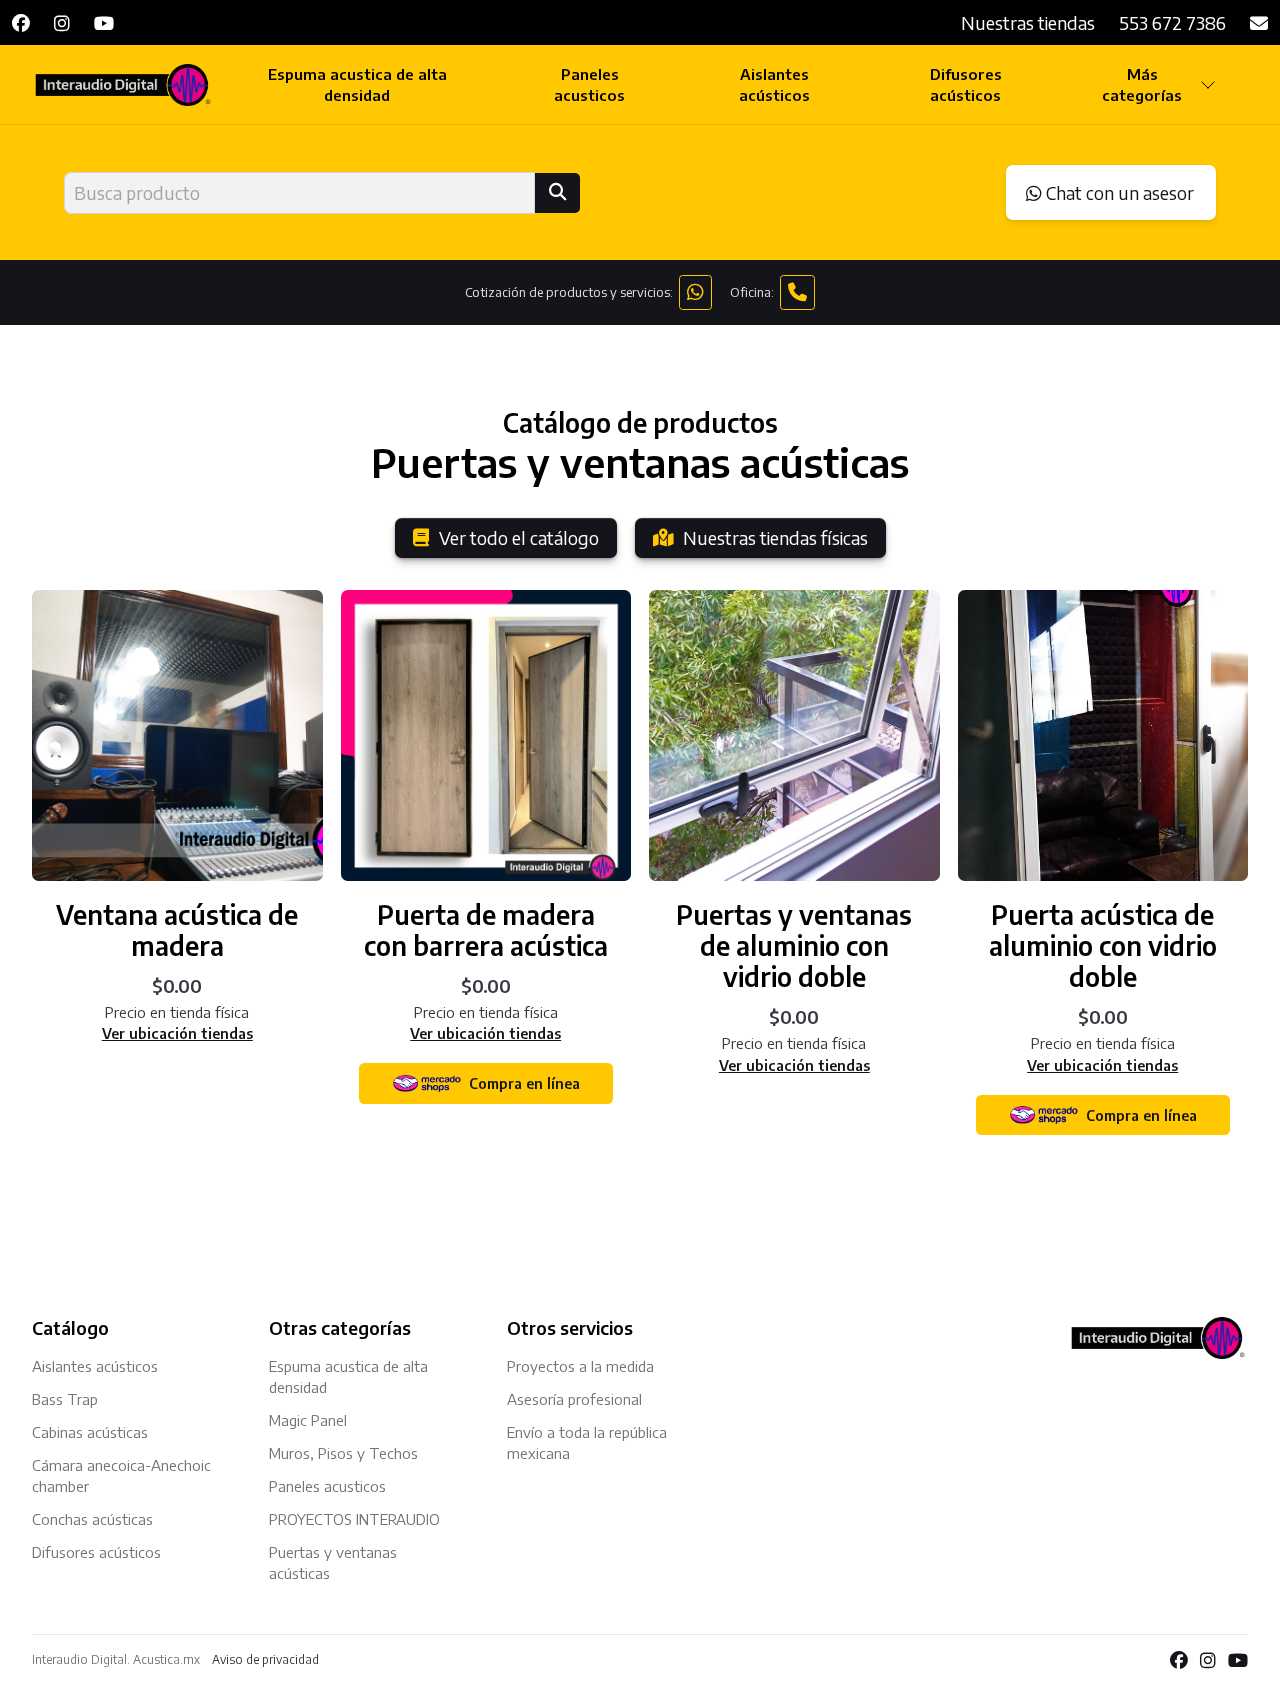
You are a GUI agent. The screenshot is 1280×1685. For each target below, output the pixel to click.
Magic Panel (308, 1420)
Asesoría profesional (574, 1399)
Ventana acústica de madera (177, 930)
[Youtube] (104, 22)
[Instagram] (62, 22)
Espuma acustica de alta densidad (357, 84)
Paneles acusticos (589, 84)
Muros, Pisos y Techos (343, 1453)
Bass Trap (65, 1399)
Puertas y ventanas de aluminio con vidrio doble (794, 945)
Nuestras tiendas (1028, 22)
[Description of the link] (177, 735)
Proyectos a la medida (580, 1366)
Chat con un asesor (1118, 192)
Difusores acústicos (966, 84)
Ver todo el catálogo (519, 537)
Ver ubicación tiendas (177, 1033)
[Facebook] (21, 22)
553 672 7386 (1172, 22)
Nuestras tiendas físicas (775, 537)
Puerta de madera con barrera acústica (486, 930)
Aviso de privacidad (265, 1659)
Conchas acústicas (92, 1519)
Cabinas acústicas (90, 1432)
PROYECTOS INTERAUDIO (354, 1519)
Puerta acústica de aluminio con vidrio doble (1103, 945)
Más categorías (1142, 84)
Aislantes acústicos (774, 84)
